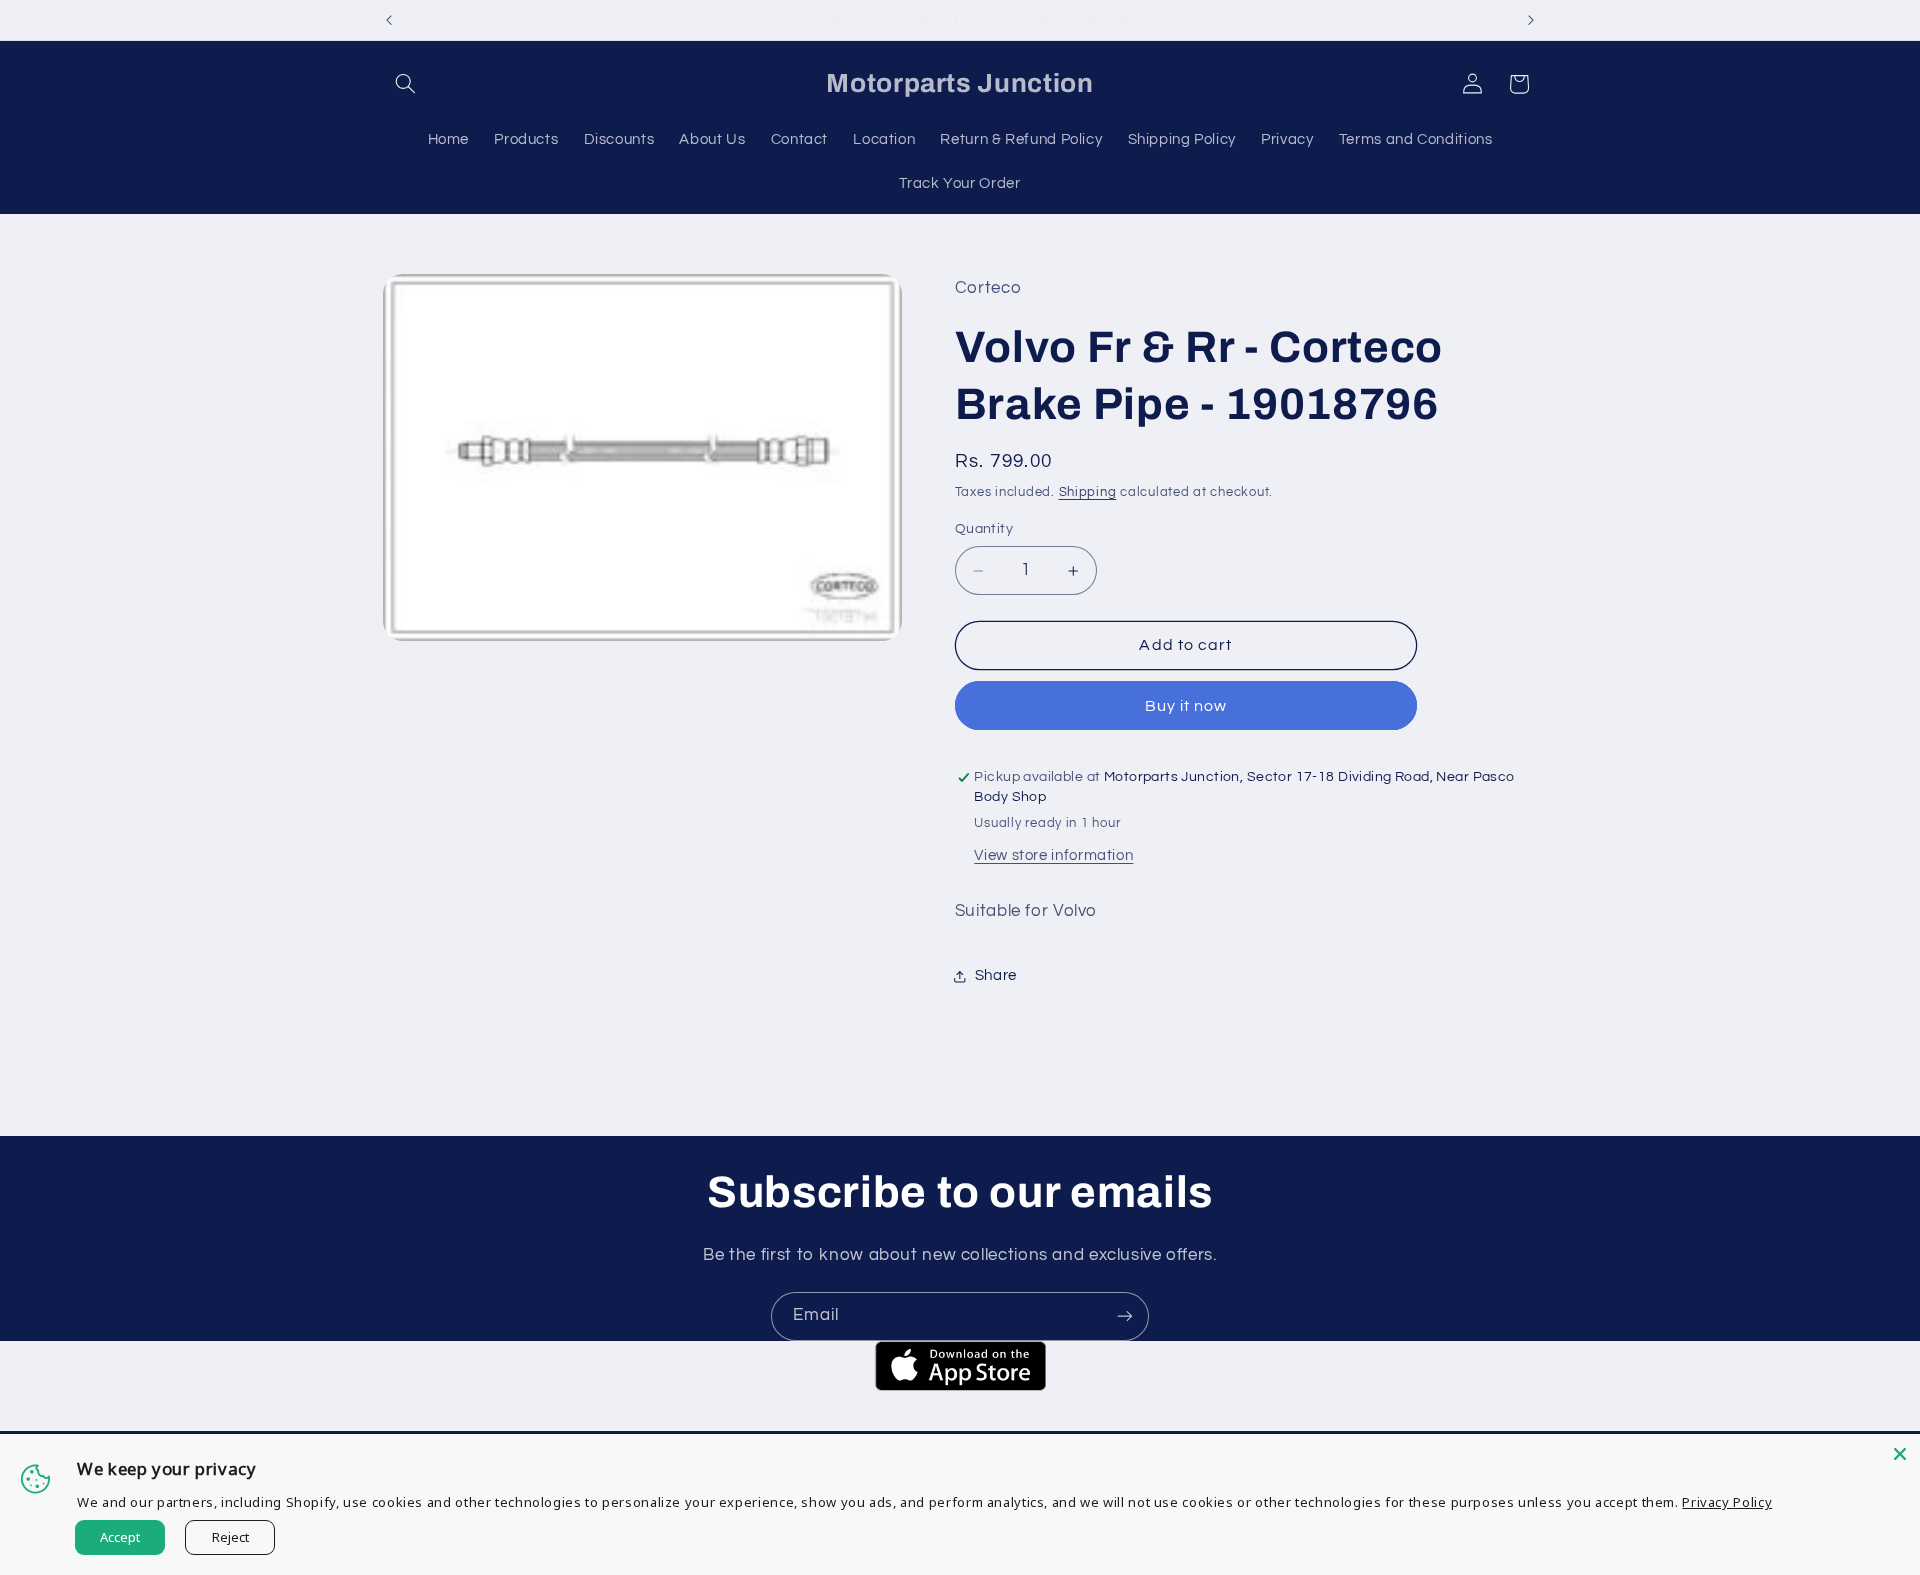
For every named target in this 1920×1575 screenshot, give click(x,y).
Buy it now (1186, 706)
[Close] (1900, 1454)
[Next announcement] (1531, 20)
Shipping (1088, 492)
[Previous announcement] (389, 20)
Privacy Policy (1727, 1502)
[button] (406, 84)
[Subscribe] (1125, 1316)
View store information (1053, 855)
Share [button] (996, 976)
